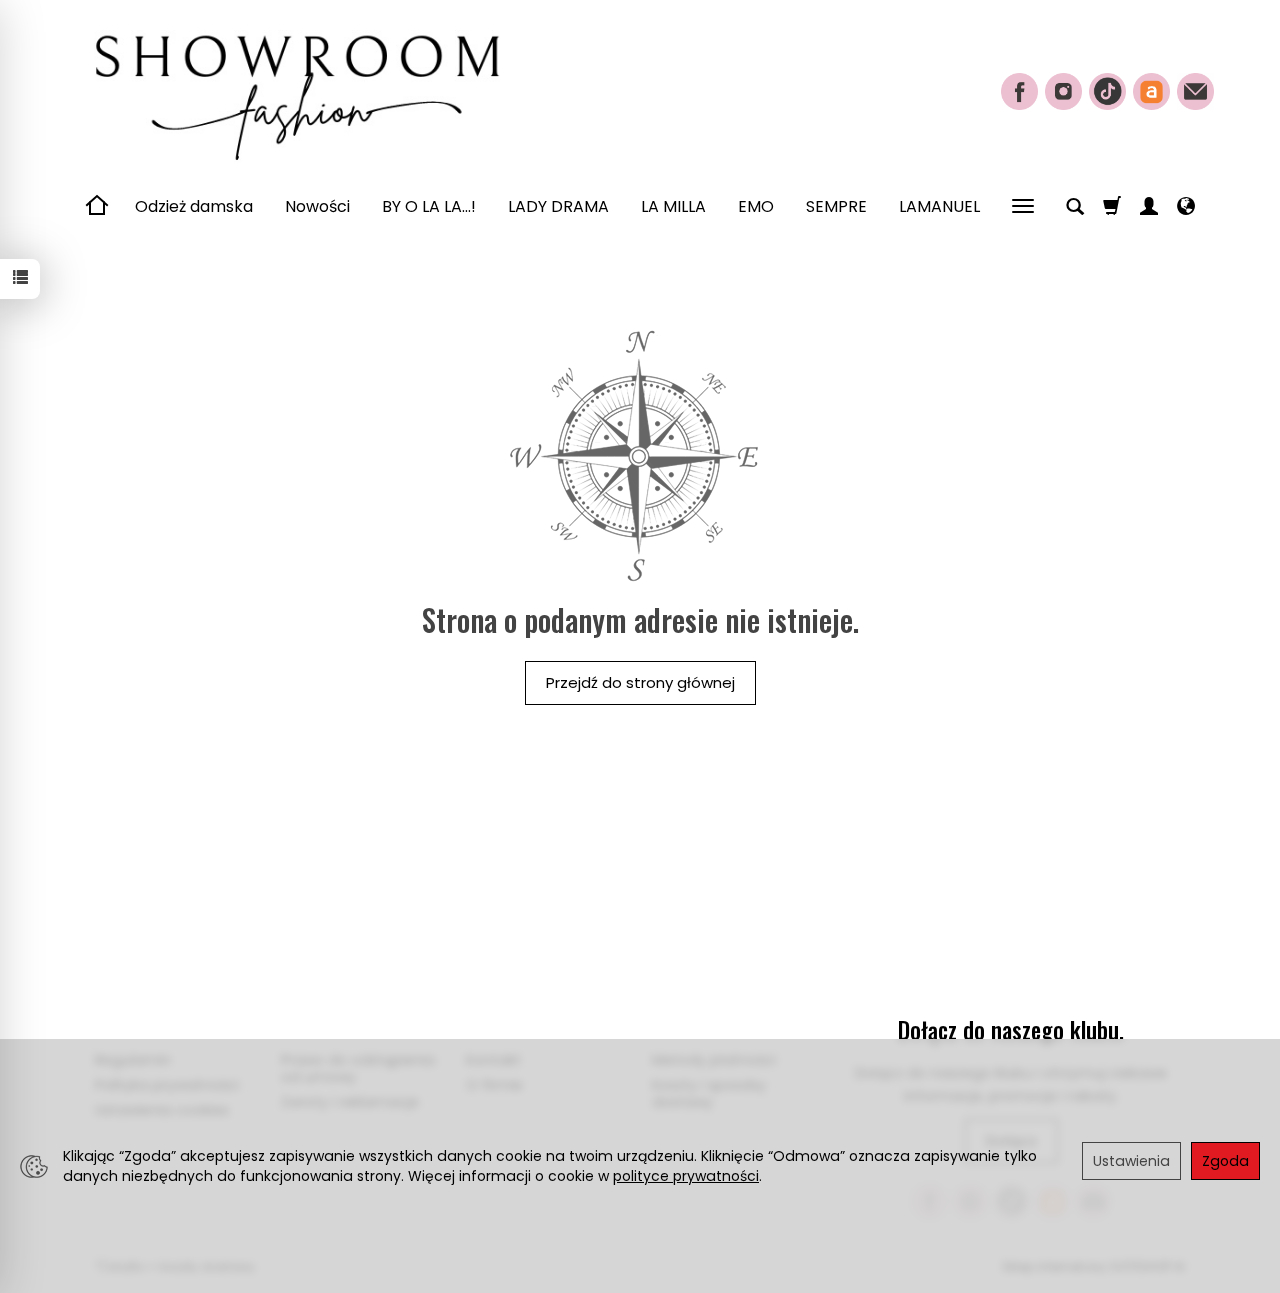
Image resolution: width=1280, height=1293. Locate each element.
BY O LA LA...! (429, 206)
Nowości (317, 206)
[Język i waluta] (1186, 207)
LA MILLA (673, 206)
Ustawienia (1131, 1161)
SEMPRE (836, 206)
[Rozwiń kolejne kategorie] (1023, 207)
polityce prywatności (686, 1176)
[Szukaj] (1075, 207)
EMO (756, 206)
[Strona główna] (295, 89)
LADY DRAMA (558, 206)
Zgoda (1225, 1161)
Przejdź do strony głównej (640, 682)
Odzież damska (194, 206)
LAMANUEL (939, 206)
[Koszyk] (1112, 207)
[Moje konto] (1149, 207)
